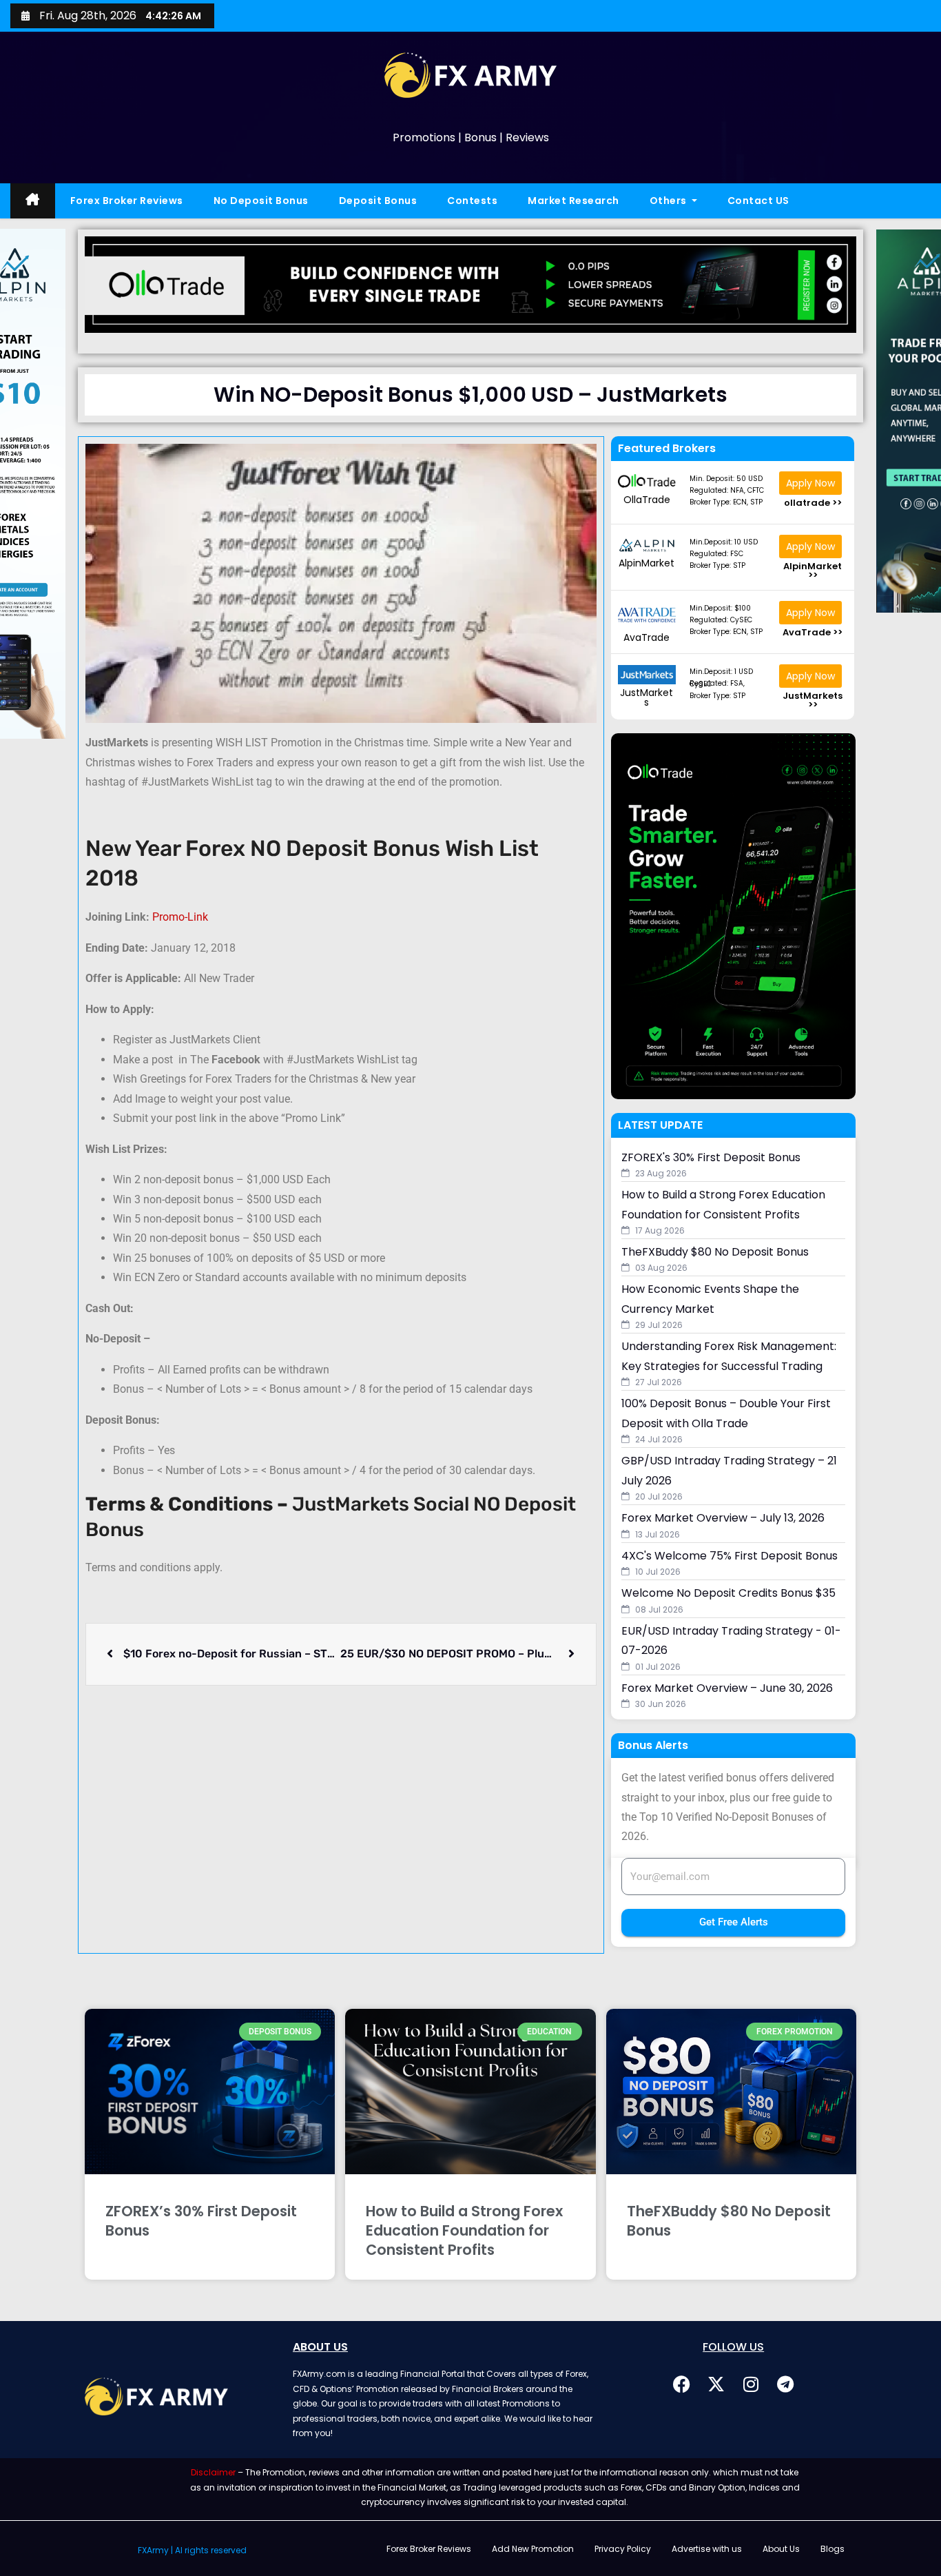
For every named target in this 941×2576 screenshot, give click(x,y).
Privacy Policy (623, 2549)
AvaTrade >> (813, 632)
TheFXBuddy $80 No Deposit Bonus (729, 2221)
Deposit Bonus (378, 201)
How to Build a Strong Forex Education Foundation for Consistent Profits (464, 2230)
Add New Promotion (533, 2549)
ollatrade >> (813, 503)
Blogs (833, 2549)
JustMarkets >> (813, 700)
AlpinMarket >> (813, 571)
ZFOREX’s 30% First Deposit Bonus (201, 2221)
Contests (472, 201)
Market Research (573, 201)
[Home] (33, 201)
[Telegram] (785, 2384)
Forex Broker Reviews (127, 201)
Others (670, 201)
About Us (781, 2549)
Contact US (758, 201)
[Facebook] (682, 2384)
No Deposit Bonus (261, 201)
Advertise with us (707, 2549)
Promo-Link (180, 917)
